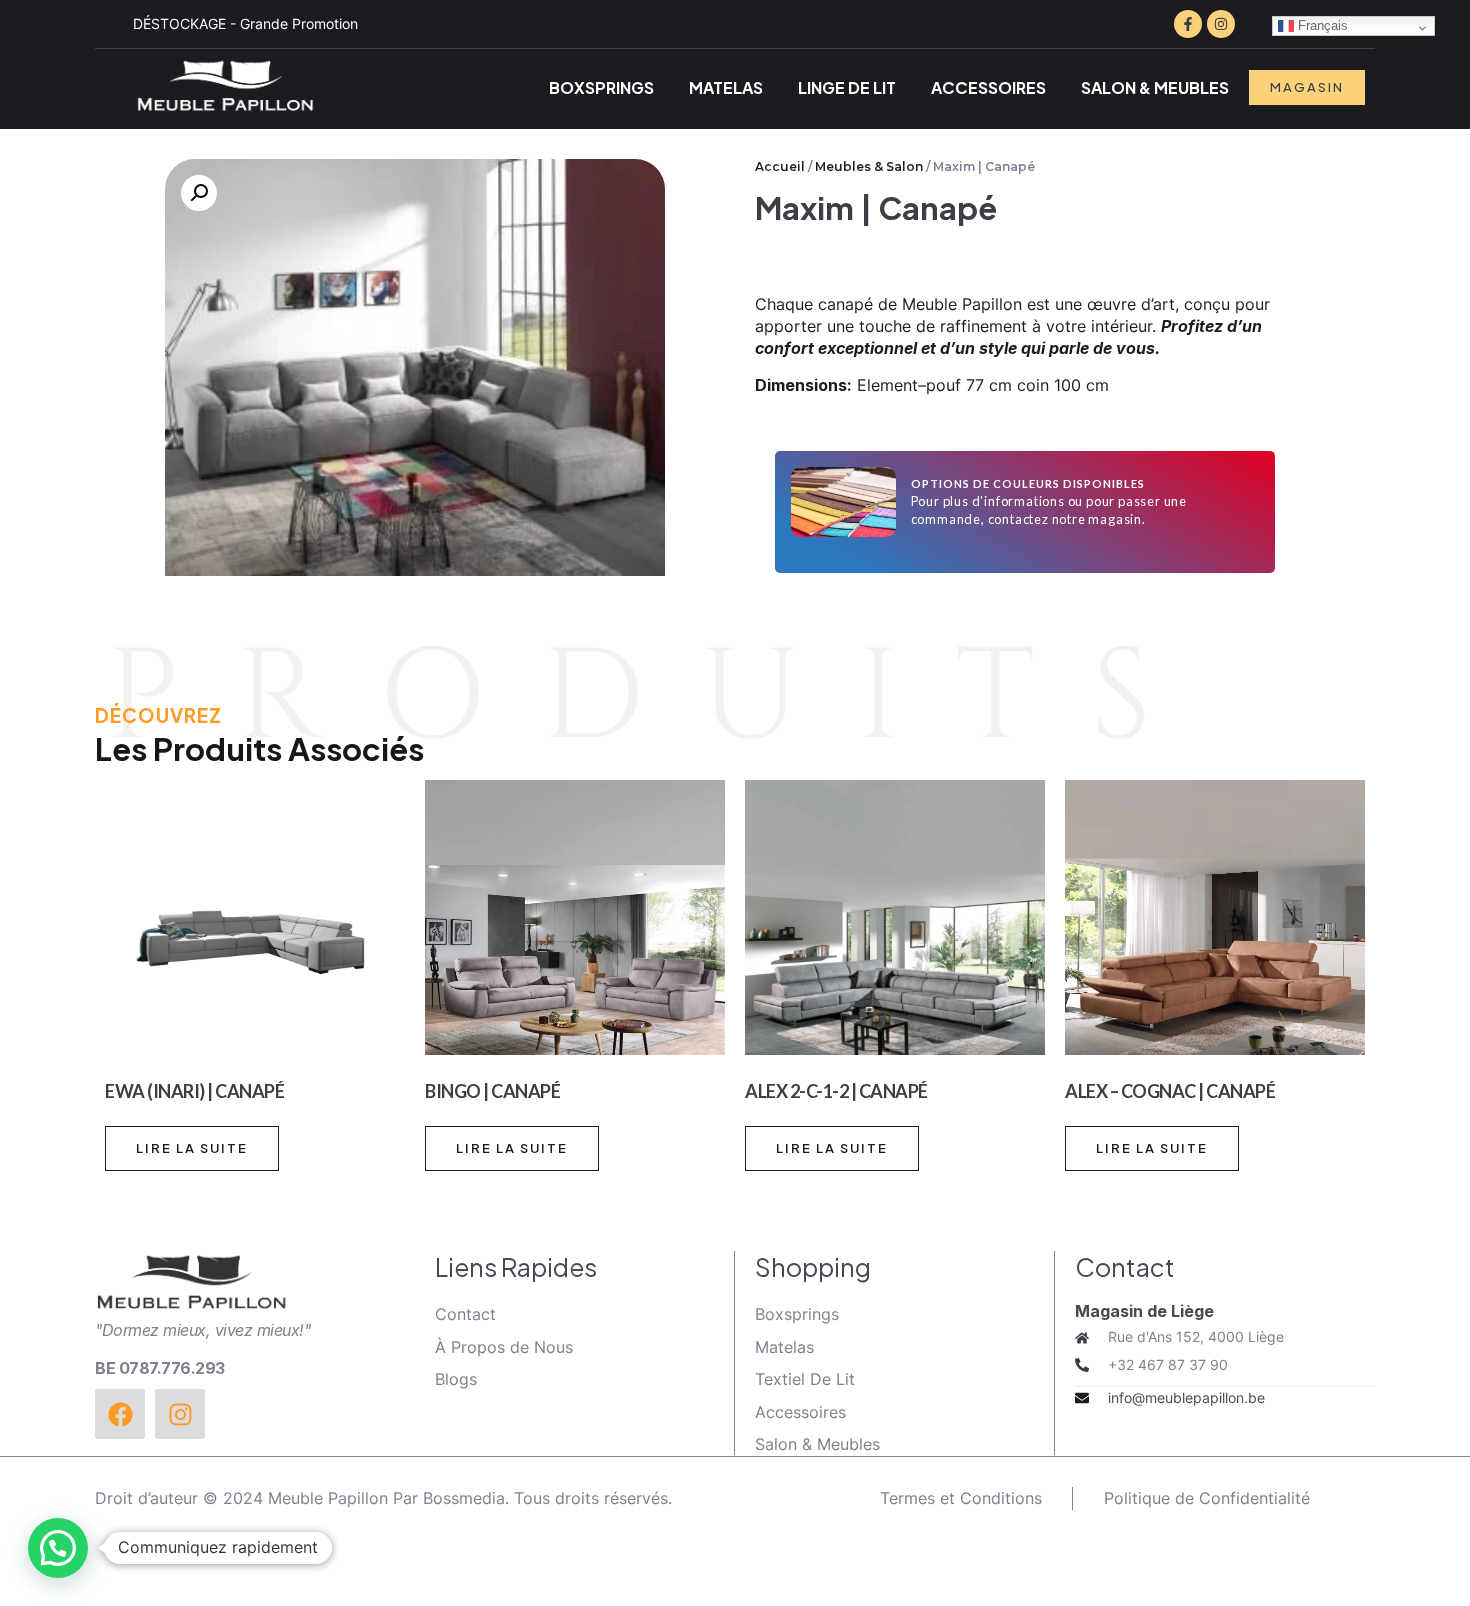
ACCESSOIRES (988, 87)
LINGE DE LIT (847, 87)
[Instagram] (1221, 24)
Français (1321, 25)
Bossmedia (464, 1498)
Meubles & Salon (869, 166)
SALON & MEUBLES (1155, 87)
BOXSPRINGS (601, 87)
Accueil (780, 166)
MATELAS (726, 87)
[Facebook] (120, 1414)
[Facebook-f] (1188, 24)
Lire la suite (192, 1148)
